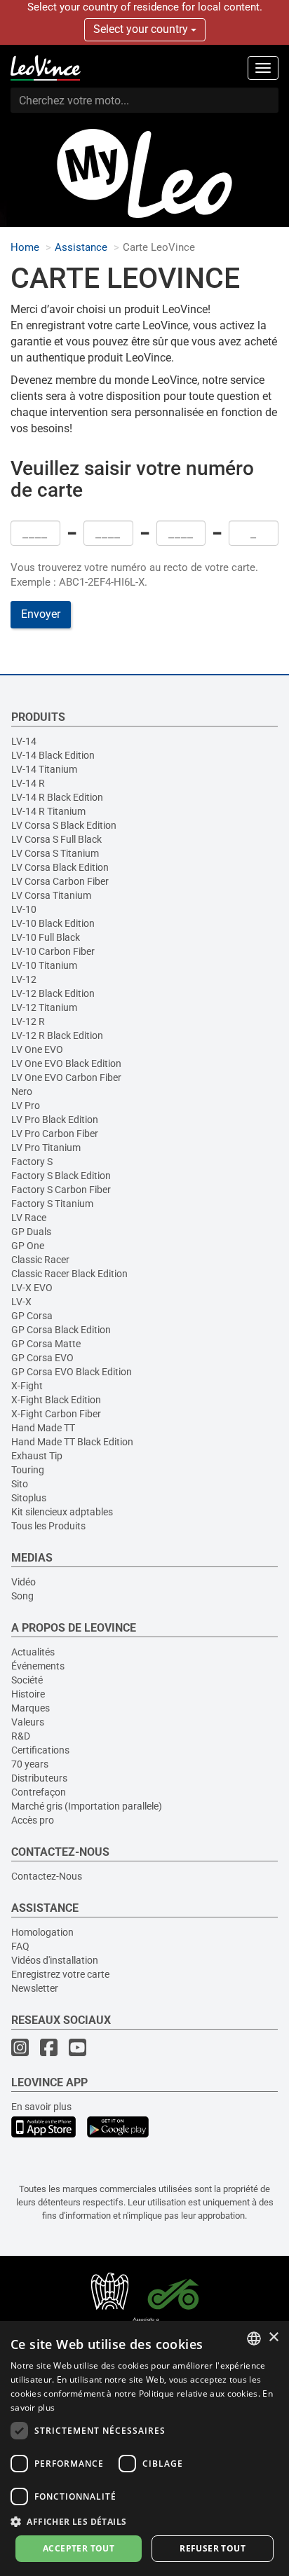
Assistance (81, 248)
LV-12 (24, 979)
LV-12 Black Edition (53, 993)
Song (22, 1596)
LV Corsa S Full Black (56, 839)
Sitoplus (29, 1498)
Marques (31, 1708)
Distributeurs (39, 1778)
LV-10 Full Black (46, 937)
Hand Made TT (43, 1428)
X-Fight (27, 1386)
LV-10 (24, 909)
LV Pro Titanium (46, 1148)
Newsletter (35, 1988)
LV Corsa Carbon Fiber (60, 881)
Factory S (32, 1162)
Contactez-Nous (47, 1876)
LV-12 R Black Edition (57, 1035)
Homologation (42, 1932)
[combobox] (254, 2339)
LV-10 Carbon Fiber (53, 951)
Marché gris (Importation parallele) (87, 1806)
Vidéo (23, 1582)
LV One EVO (37, 1049)
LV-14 (24, 741)
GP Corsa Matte (46, 1344)
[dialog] (144, 2448)
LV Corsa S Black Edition (64, 825)
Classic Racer (40, 1260)
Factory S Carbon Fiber (61, 1190)
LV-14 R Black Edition (57, 797)
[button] (144, 2521)
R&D (21, 1736)
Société (27, 1680)
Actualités (33, 1652)
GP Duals (31, 1232)
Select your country (142, 29)
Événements (38, 1666)
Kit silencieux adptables (62, 1512)
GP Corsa (32, 1316)
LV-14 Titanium (44, 769)
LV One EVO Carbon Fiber (66, 1077)
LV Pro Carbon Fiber (55, 1134)
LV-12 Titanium (44, 1007)
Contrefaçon (39, 1792)
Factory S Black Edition (61, 1176)
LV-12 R (28, 1021)
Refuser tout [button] (213, 2548)
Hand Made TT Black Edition (72, 1442)
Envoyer (41, 614)
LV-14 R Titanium (48, 811)
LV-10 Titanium (44, 965)
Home (25, 248)
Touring (28, 1470)
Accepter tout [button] (79, 2548)
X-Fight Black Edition (56, 1400)
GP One (28, 1246)
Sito (20, 1484)
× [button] (273, 2337)
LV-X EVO (32, 1288)
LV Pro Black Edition (55, 1120)
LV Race (29, 1218)
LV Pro (26, 1106)
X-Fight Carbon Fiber (56, 1414)
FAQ (20, 1946)
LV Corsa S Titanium (55, 853)
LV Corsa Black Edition (60, 867)
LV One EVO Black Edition (66, 1063)
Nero (22, 1091)
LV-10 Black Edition (53, 923)
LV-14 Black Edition (53, 755)
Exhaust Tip (37, 1456)
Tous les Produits (48, 1526)
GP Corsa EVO (42, 1358)
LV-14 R (28, 783)
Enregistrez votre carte (60, 1974)
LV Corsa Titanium (51, 895)
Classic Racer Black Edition (69, 1274)
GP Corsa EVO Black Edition (72, 1372)
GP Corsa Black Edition (61, 1330)
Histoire (28, 1694)
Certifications (40, 1750)
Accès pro (33, 1820)
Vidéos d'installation (55, 1960)
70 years (30, 1764)
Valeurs (28, 1722)
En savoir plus (41, 2107)
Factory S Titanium (52, 1204)
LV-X (21, 1302)
